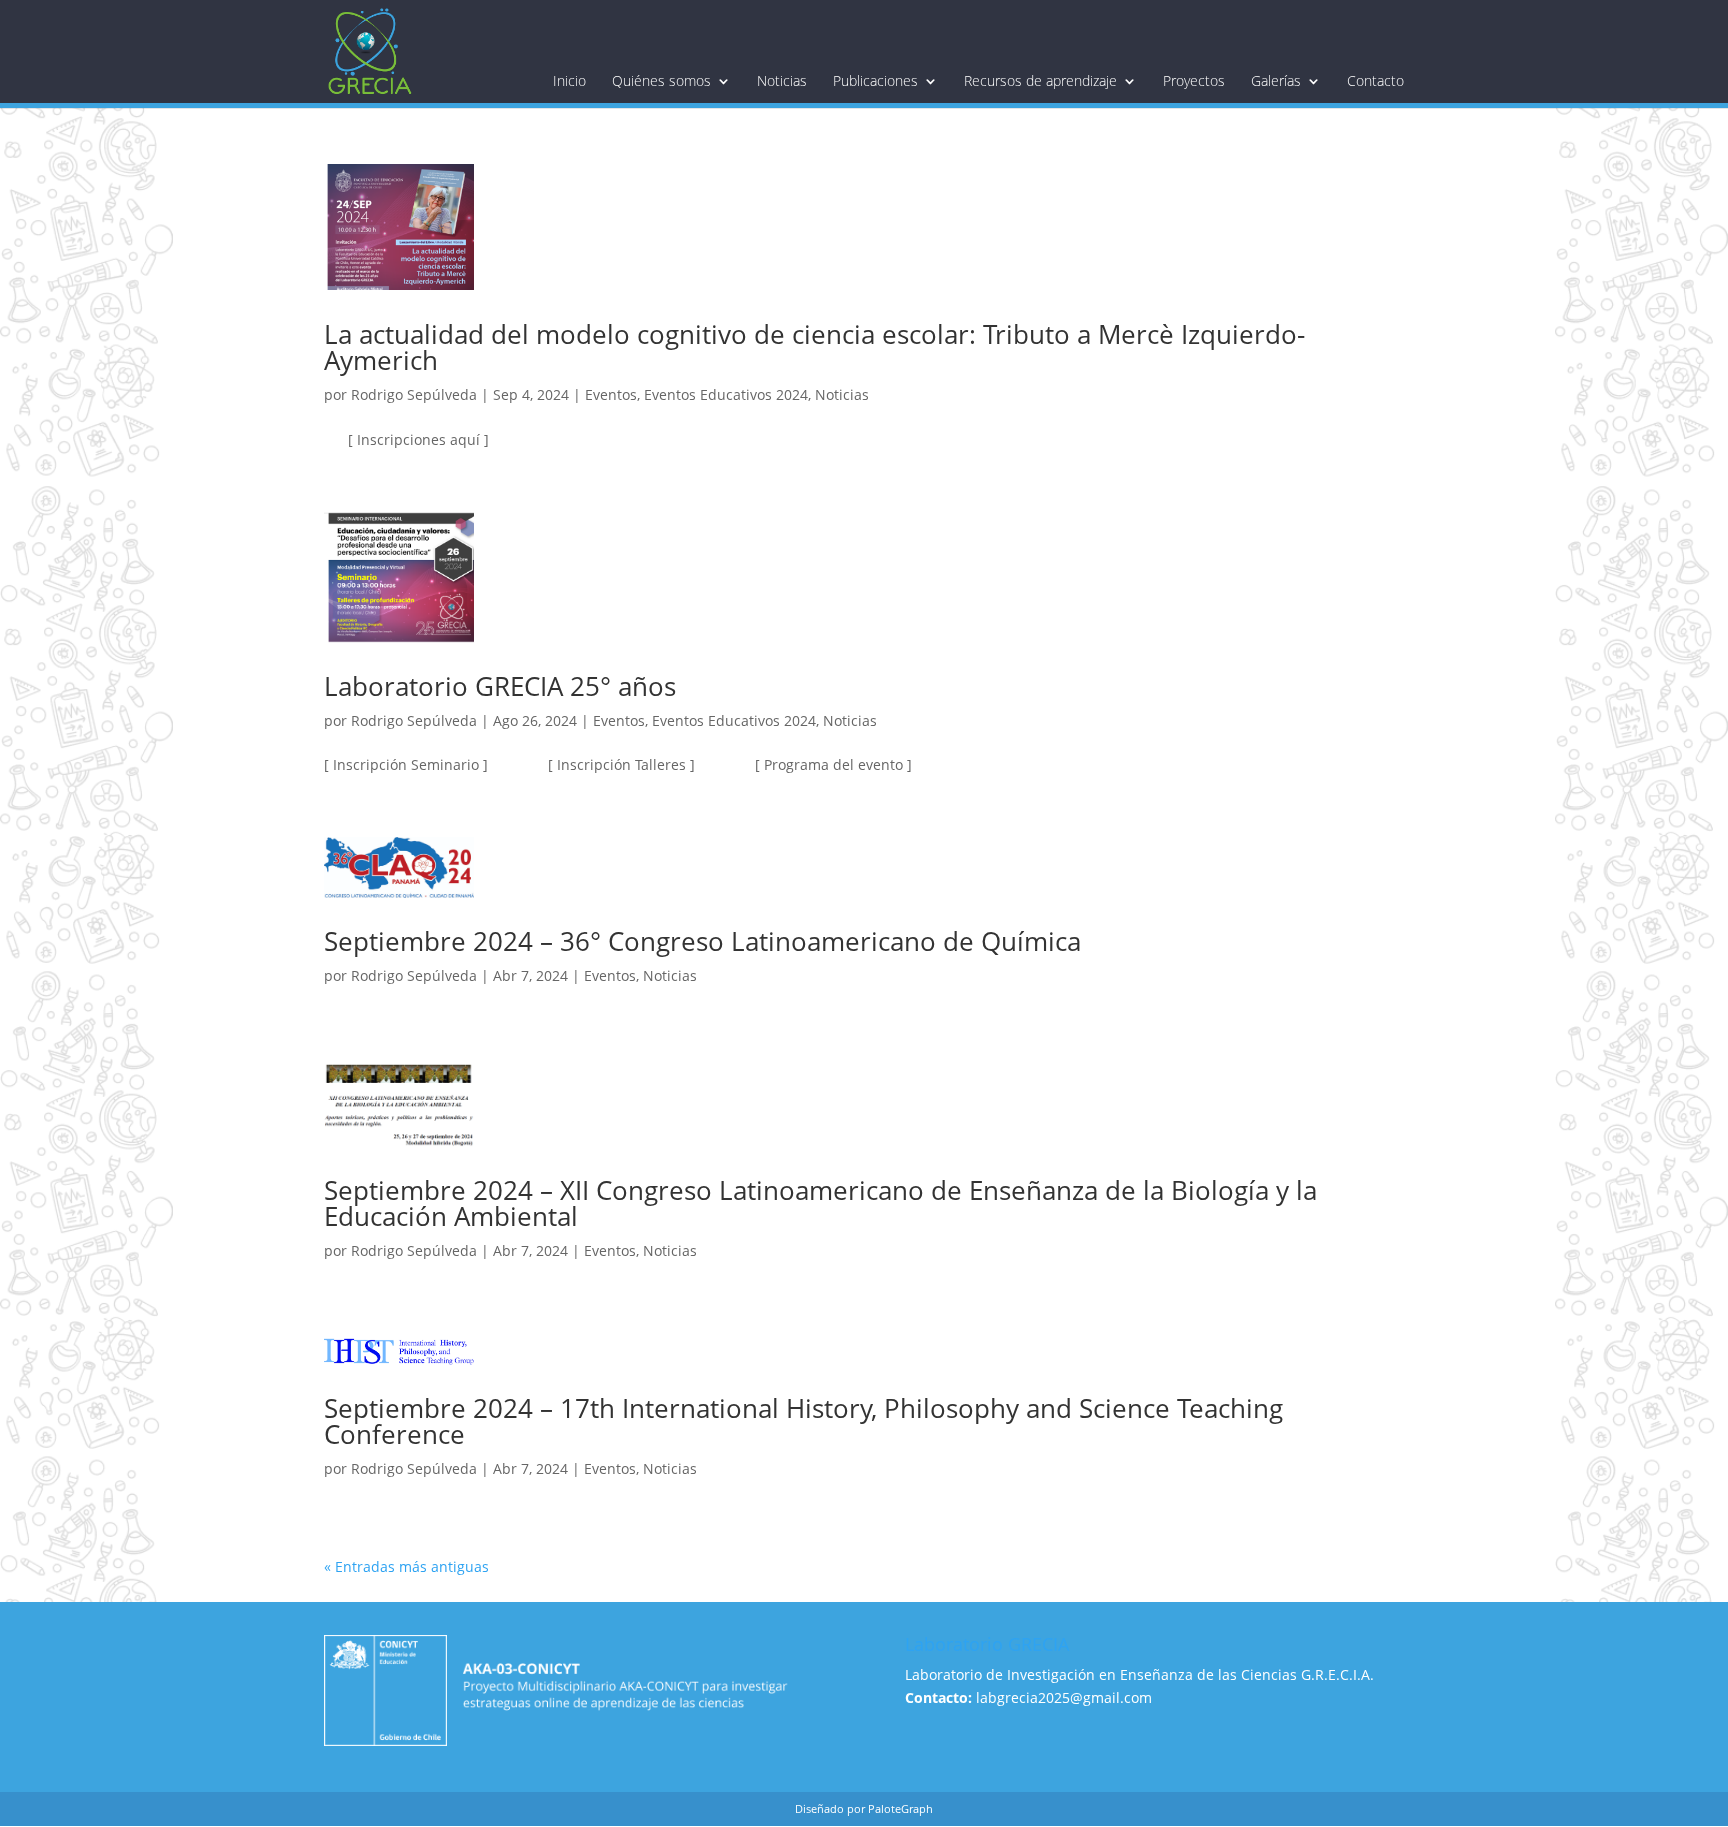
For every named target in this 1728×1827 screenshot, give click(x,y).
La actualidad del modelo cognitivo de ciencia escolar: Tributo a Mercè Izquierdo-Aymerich (814, 347)
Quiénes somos (661, 81)
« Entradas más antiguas (406, 1566)
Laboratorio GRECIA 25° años (500, 686)
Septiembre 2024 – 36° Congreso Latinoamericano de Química (702, 941)
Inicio (569, 81)
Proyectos (1194, 81)
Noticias (782, 81)
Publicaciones (875, 81)
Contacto (1375, 81)
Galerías (1276, 81)
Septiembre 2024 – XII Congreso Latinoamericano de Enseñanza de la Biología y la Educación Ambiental (820, 1203)
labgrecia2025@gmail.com (1064, 1697)
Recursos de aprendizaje (1040, 81)
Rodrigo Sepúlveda (414, 394)
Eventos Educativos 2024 (726, 394)
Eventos (611, 394)
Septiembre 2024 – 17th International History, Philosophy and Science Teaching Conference (803, 1421)
